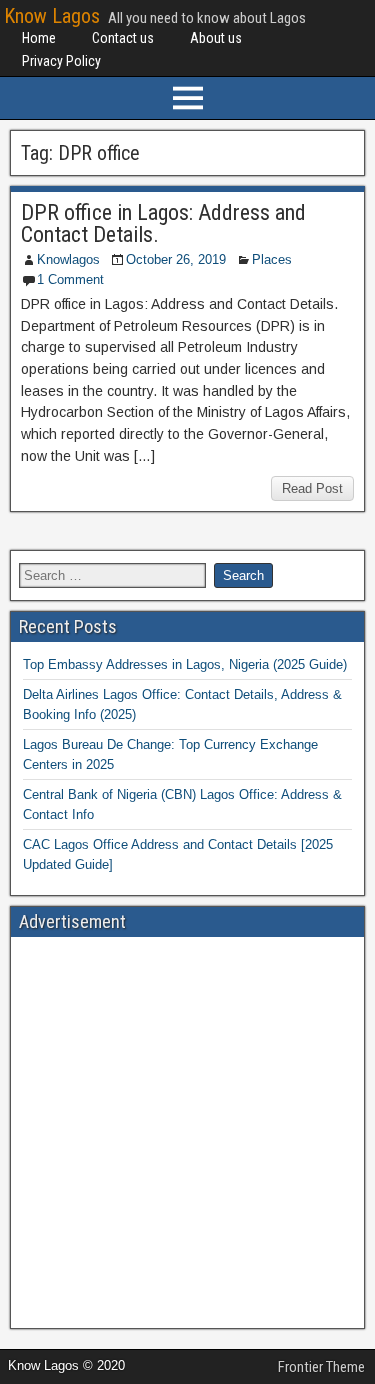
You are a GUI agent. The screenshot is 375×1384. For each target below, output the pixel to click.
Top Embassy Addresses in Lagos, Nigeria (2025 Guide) (185, 664)
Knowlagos (68, 259)
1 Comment (70, 279)
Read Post (312, 488)
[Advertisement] (187, 1132)
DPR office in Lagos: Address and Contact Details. (163, 223)
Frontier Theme (321, 1367)
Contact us (123, 38)
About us (216, 38)
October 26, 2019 (176, 259)
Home (39, 38)
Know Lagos (52, 16)
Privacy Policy (61, 61)
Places (272, 259)
